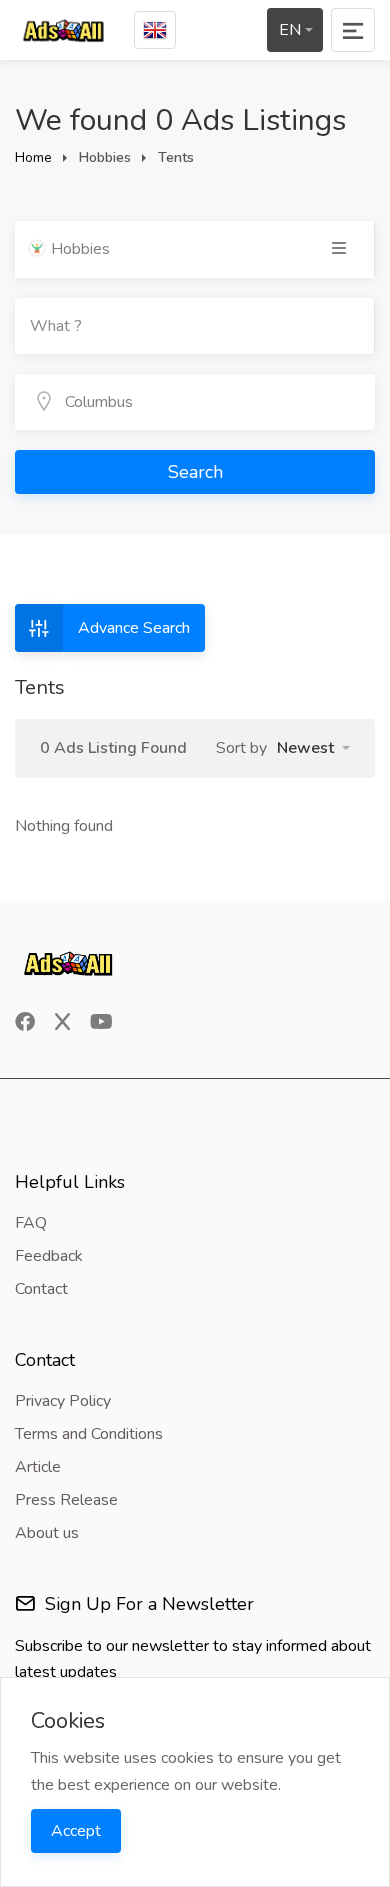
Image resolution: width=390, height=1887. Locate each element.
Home (33, 157)
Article (38, 1467)
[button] (313, 748)
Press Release (66, 1500)
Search (195, 472)
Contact (41, 1289)
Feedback (49, 1256)
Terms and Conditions (89, 1434)
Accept (76, 1831)
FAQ (31, 1223)
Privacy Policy (63, 1401)
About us (47, 1533)
